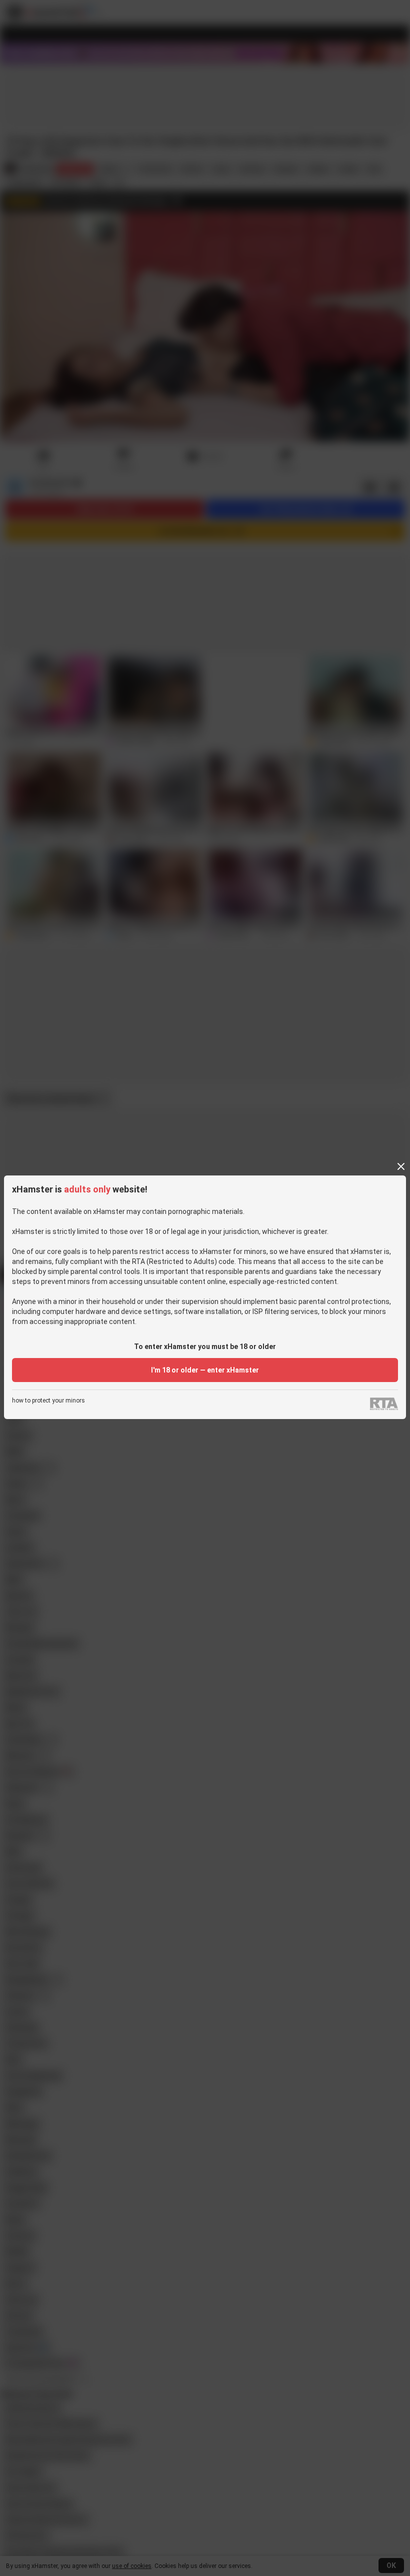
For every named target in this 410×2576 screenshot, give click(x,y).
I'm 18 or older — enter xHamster (205, 1370)
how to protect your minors (48, 1401)
